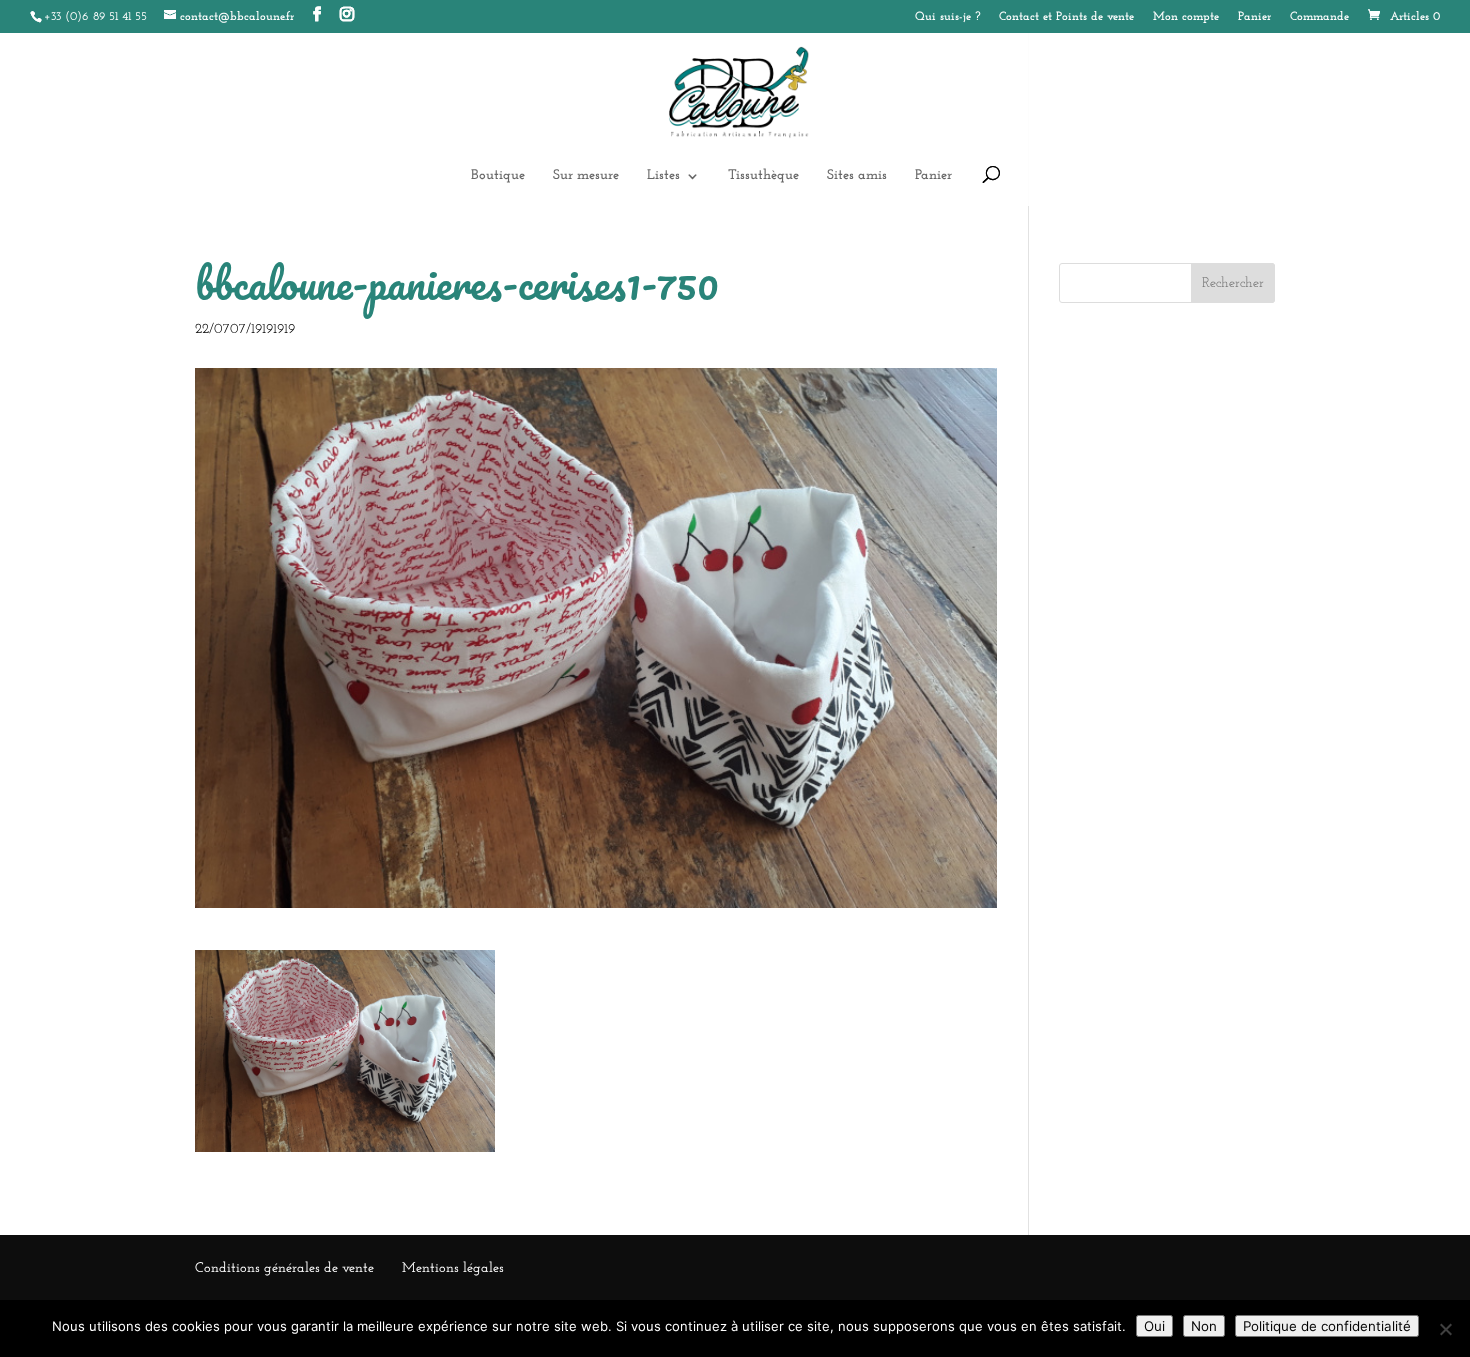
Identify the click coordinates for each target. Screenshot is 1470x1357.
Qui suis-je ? (947, 17)
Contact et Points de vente (1066, 17)
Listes (663, 176)
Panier (1254, 17)
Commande (1319, 17)
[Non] (1445, 1329)
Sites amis (857, 176)
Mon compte (1186, 17)
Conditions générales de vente (284, 1268)
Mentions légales (453, 1268)
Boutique (498, 176)
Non (1204, 1326)
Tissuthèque (763, 176)
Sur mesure (586, 176)
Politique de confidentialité (1327, 1326)
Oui (1154, 1326)
